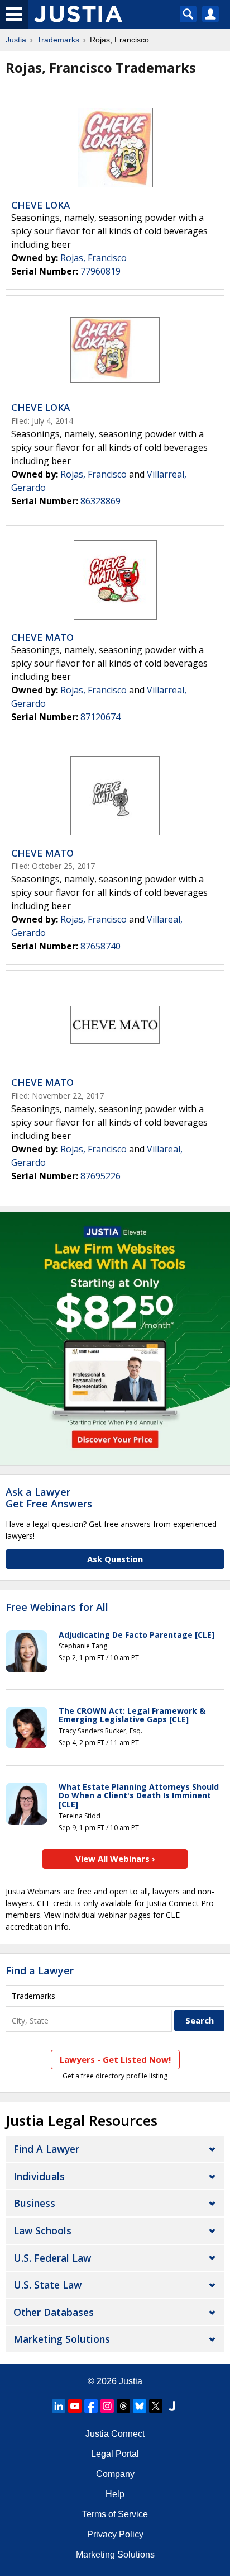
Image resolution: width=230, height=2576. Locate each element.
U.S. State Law (47, 2285)
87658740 (100, 946)
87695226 (100, 1176)
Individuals (39, 2176)
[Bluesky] (140, 2406)
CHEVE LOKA (40, 205)
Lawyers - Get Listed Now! (115, 2059)
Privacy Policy (115, 2534)
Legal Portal (115, 2454)
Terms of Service (115, 2514)
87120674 (100, 717)
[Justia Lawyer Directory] (172, 2406)
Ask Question (115, 1559)
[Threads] (123, 2406)
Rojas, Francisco (94, 258)
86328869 (100, 501)
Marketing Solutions (62, 2339)
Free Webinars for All (57, 1608)
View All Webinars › (115, 1859)
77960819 (100, 271)
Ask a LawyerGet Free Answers (49, 1498)
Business (34, 2203)
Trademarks (58, 40)
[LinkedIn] (59, 2406)
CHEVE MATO (42, 637)
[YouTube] (75, 2406)
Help (115, 2494)
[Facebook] (91, 2406)
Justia (16, 40)
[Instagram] (107, 2406)
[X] (156, 2406)
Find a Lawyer (40, 1970)
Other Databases (54, 2312)
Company (115, 2474)
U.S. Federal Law (52, 2258)
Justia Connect (115, 2434)
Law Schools (42, 2230)
